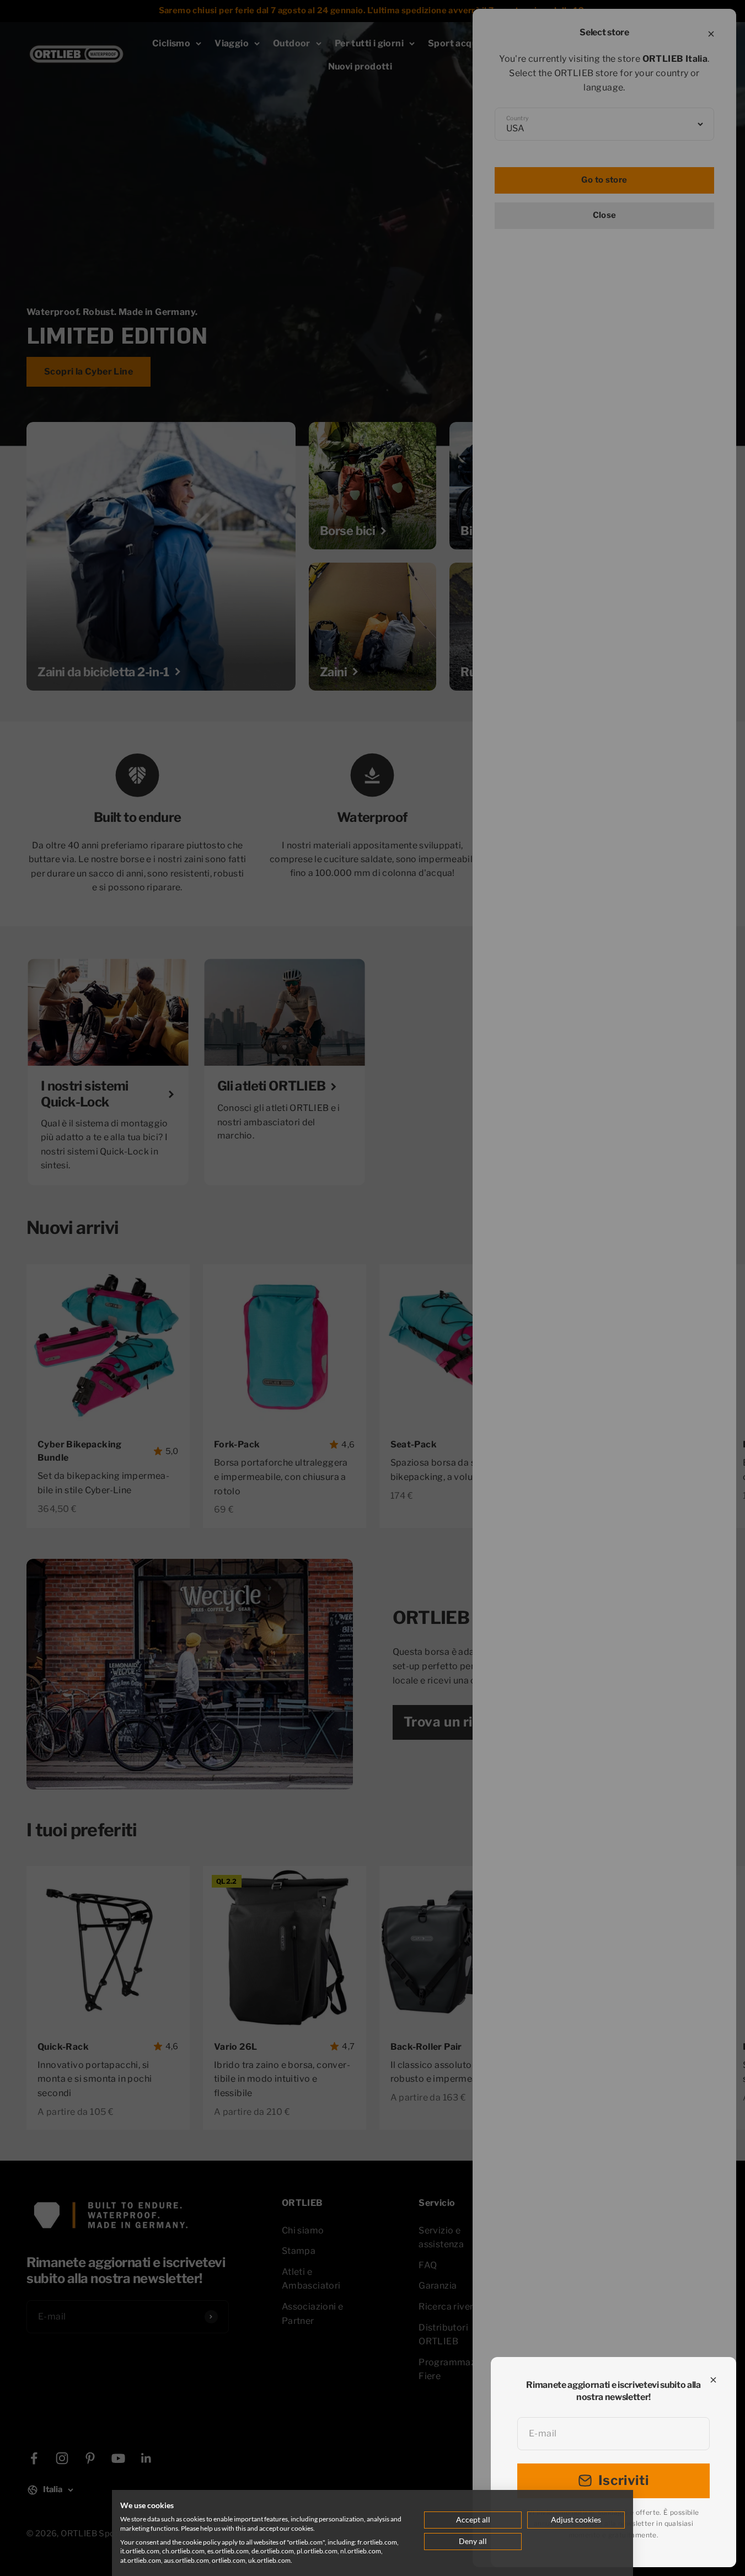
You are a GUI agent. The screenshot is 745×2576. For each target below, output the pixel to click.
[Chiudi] (713, 2380)
